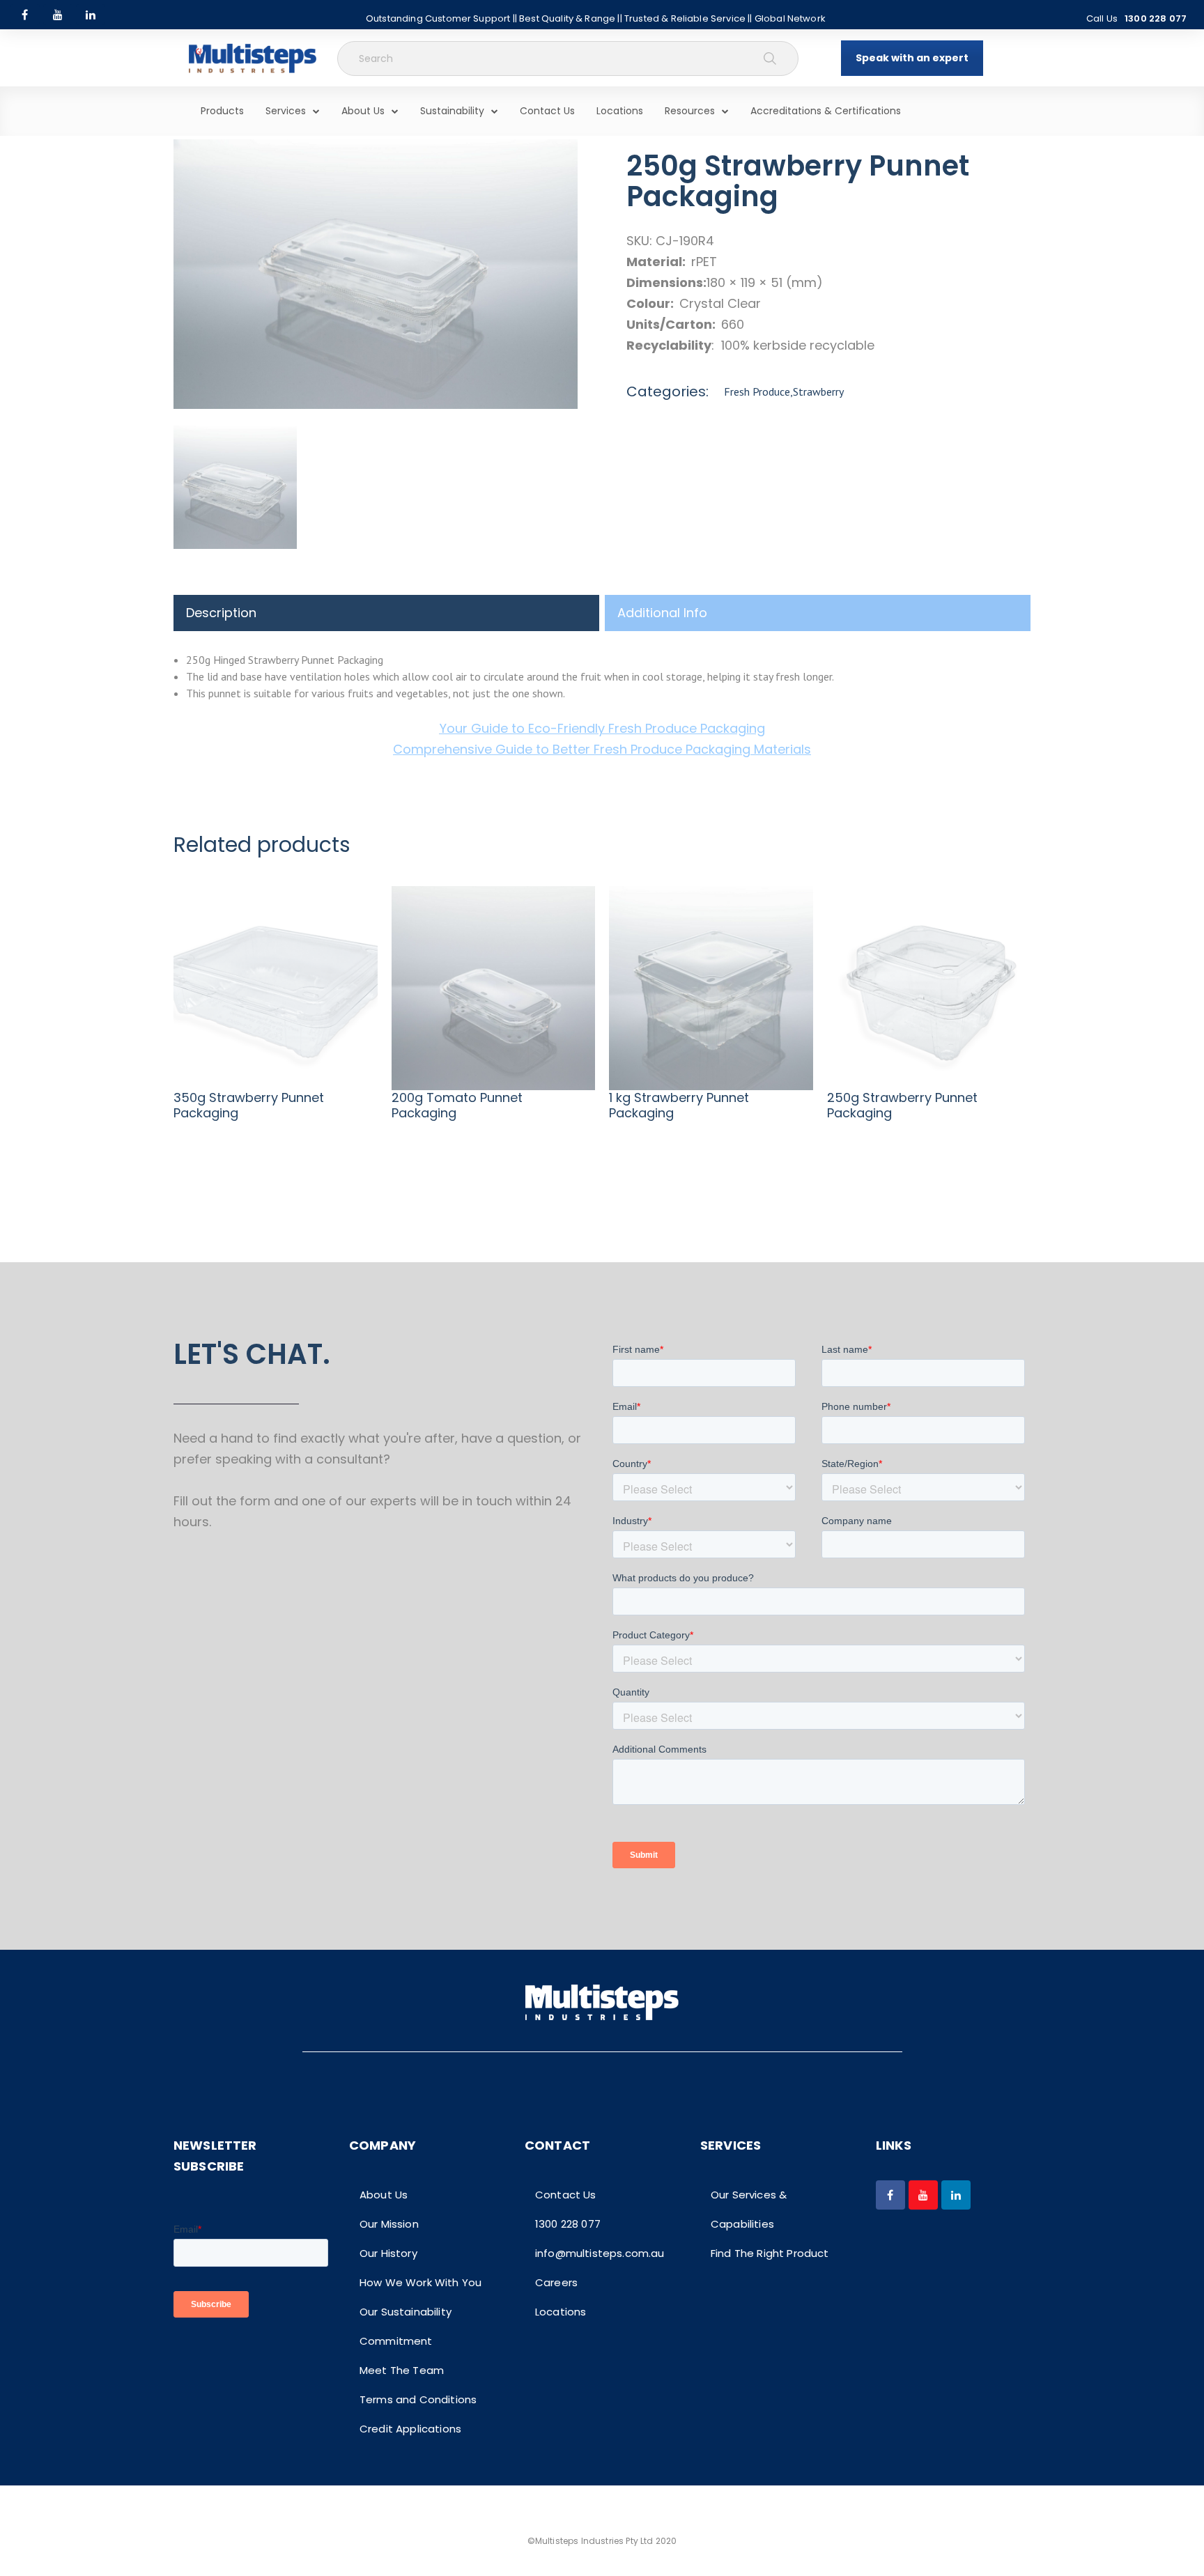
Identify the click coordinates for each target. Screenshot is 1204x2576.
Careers (556, 2282)
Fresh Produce (757, 391)
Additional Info (662, 613)
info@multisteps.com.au (600, 2253)
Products (222, 111)
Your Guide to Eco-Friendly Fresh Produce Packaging (602, 728)
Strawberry (818, 391)
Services (286, 111)
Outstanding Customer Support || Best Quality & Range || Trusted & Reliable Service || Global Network (596, 18)
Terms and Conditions (418, 2399)
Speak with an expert (912, 58)
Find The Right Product (770, 2253)
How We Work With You (420, 2282)
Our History (388, 2253)
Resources (690, 111)
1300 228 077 (1156, 18)
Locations (620, 111)
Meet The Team (402, 2370)
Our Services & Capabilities (749, 2209)
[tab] (386, 613)
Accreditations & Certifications (826, 111)
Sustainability (452, 111)
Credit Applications (410, 2429)
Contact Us (547, 111)
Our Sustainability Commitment (406, 2326)
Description (221, 613)
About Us (363, 111)
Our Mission (389, 2224)
